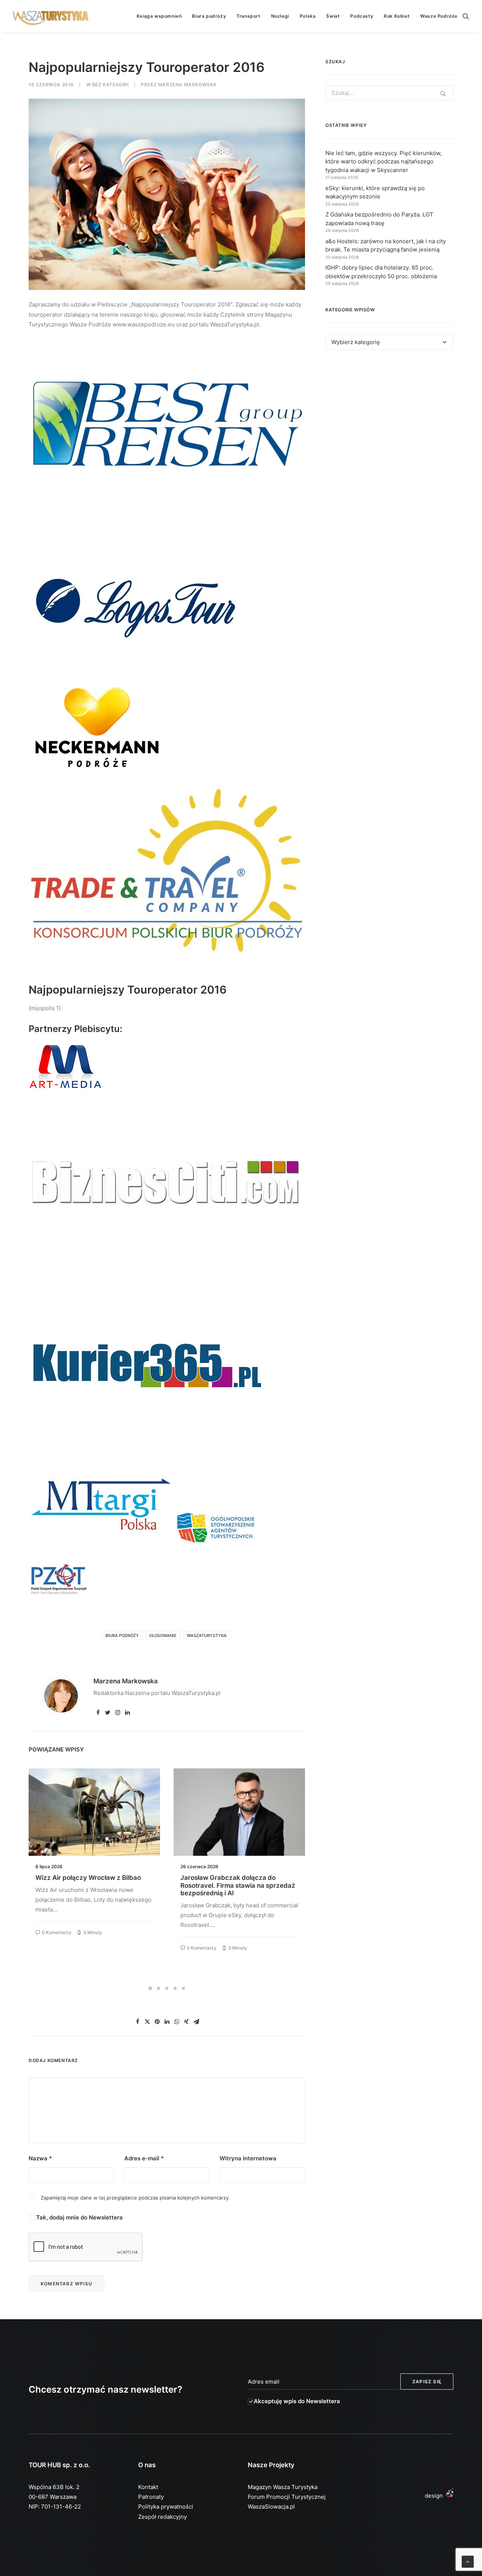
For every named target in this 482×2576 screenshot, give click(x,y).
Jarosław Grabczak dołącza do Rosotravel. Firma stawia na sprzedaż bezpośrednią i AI (238, 1885)
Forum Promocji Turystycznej (287, 2497)
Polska (308, 16)
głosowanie (163, 1636)
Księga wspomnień (159, 16)
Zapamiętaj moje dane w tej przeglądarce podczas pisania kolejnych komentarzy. (135, 2198)
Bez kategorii (111, 85)
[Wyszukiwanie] (466, 16)
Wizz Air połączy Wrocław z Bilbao (88, 1878)
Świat (333, 16)
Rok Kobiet (397, 16)
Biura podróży (209, 16)
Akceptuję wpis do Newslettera (297, 2401)
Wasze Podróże (439, 16)
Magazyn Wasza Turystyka (283, 2487)
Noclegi (280, 16)
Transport (248, 16)
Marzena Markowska (188, 85)
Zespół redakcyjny (162, 2517)
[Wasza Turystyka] (51, 16)
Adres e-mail (144, 2158)
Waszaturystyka (207, 1636)
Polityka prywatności (166, 2507)
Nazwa (40, 2158)
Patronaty (151, 2497)
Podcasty (362, 16)
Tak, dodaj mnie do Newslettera (79, 2217)
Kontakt (148, 2487)
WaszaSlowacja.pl (271, 2507)
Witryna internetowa (248, 2158)
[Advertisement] (389, 425)
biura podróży (122, 1636)
